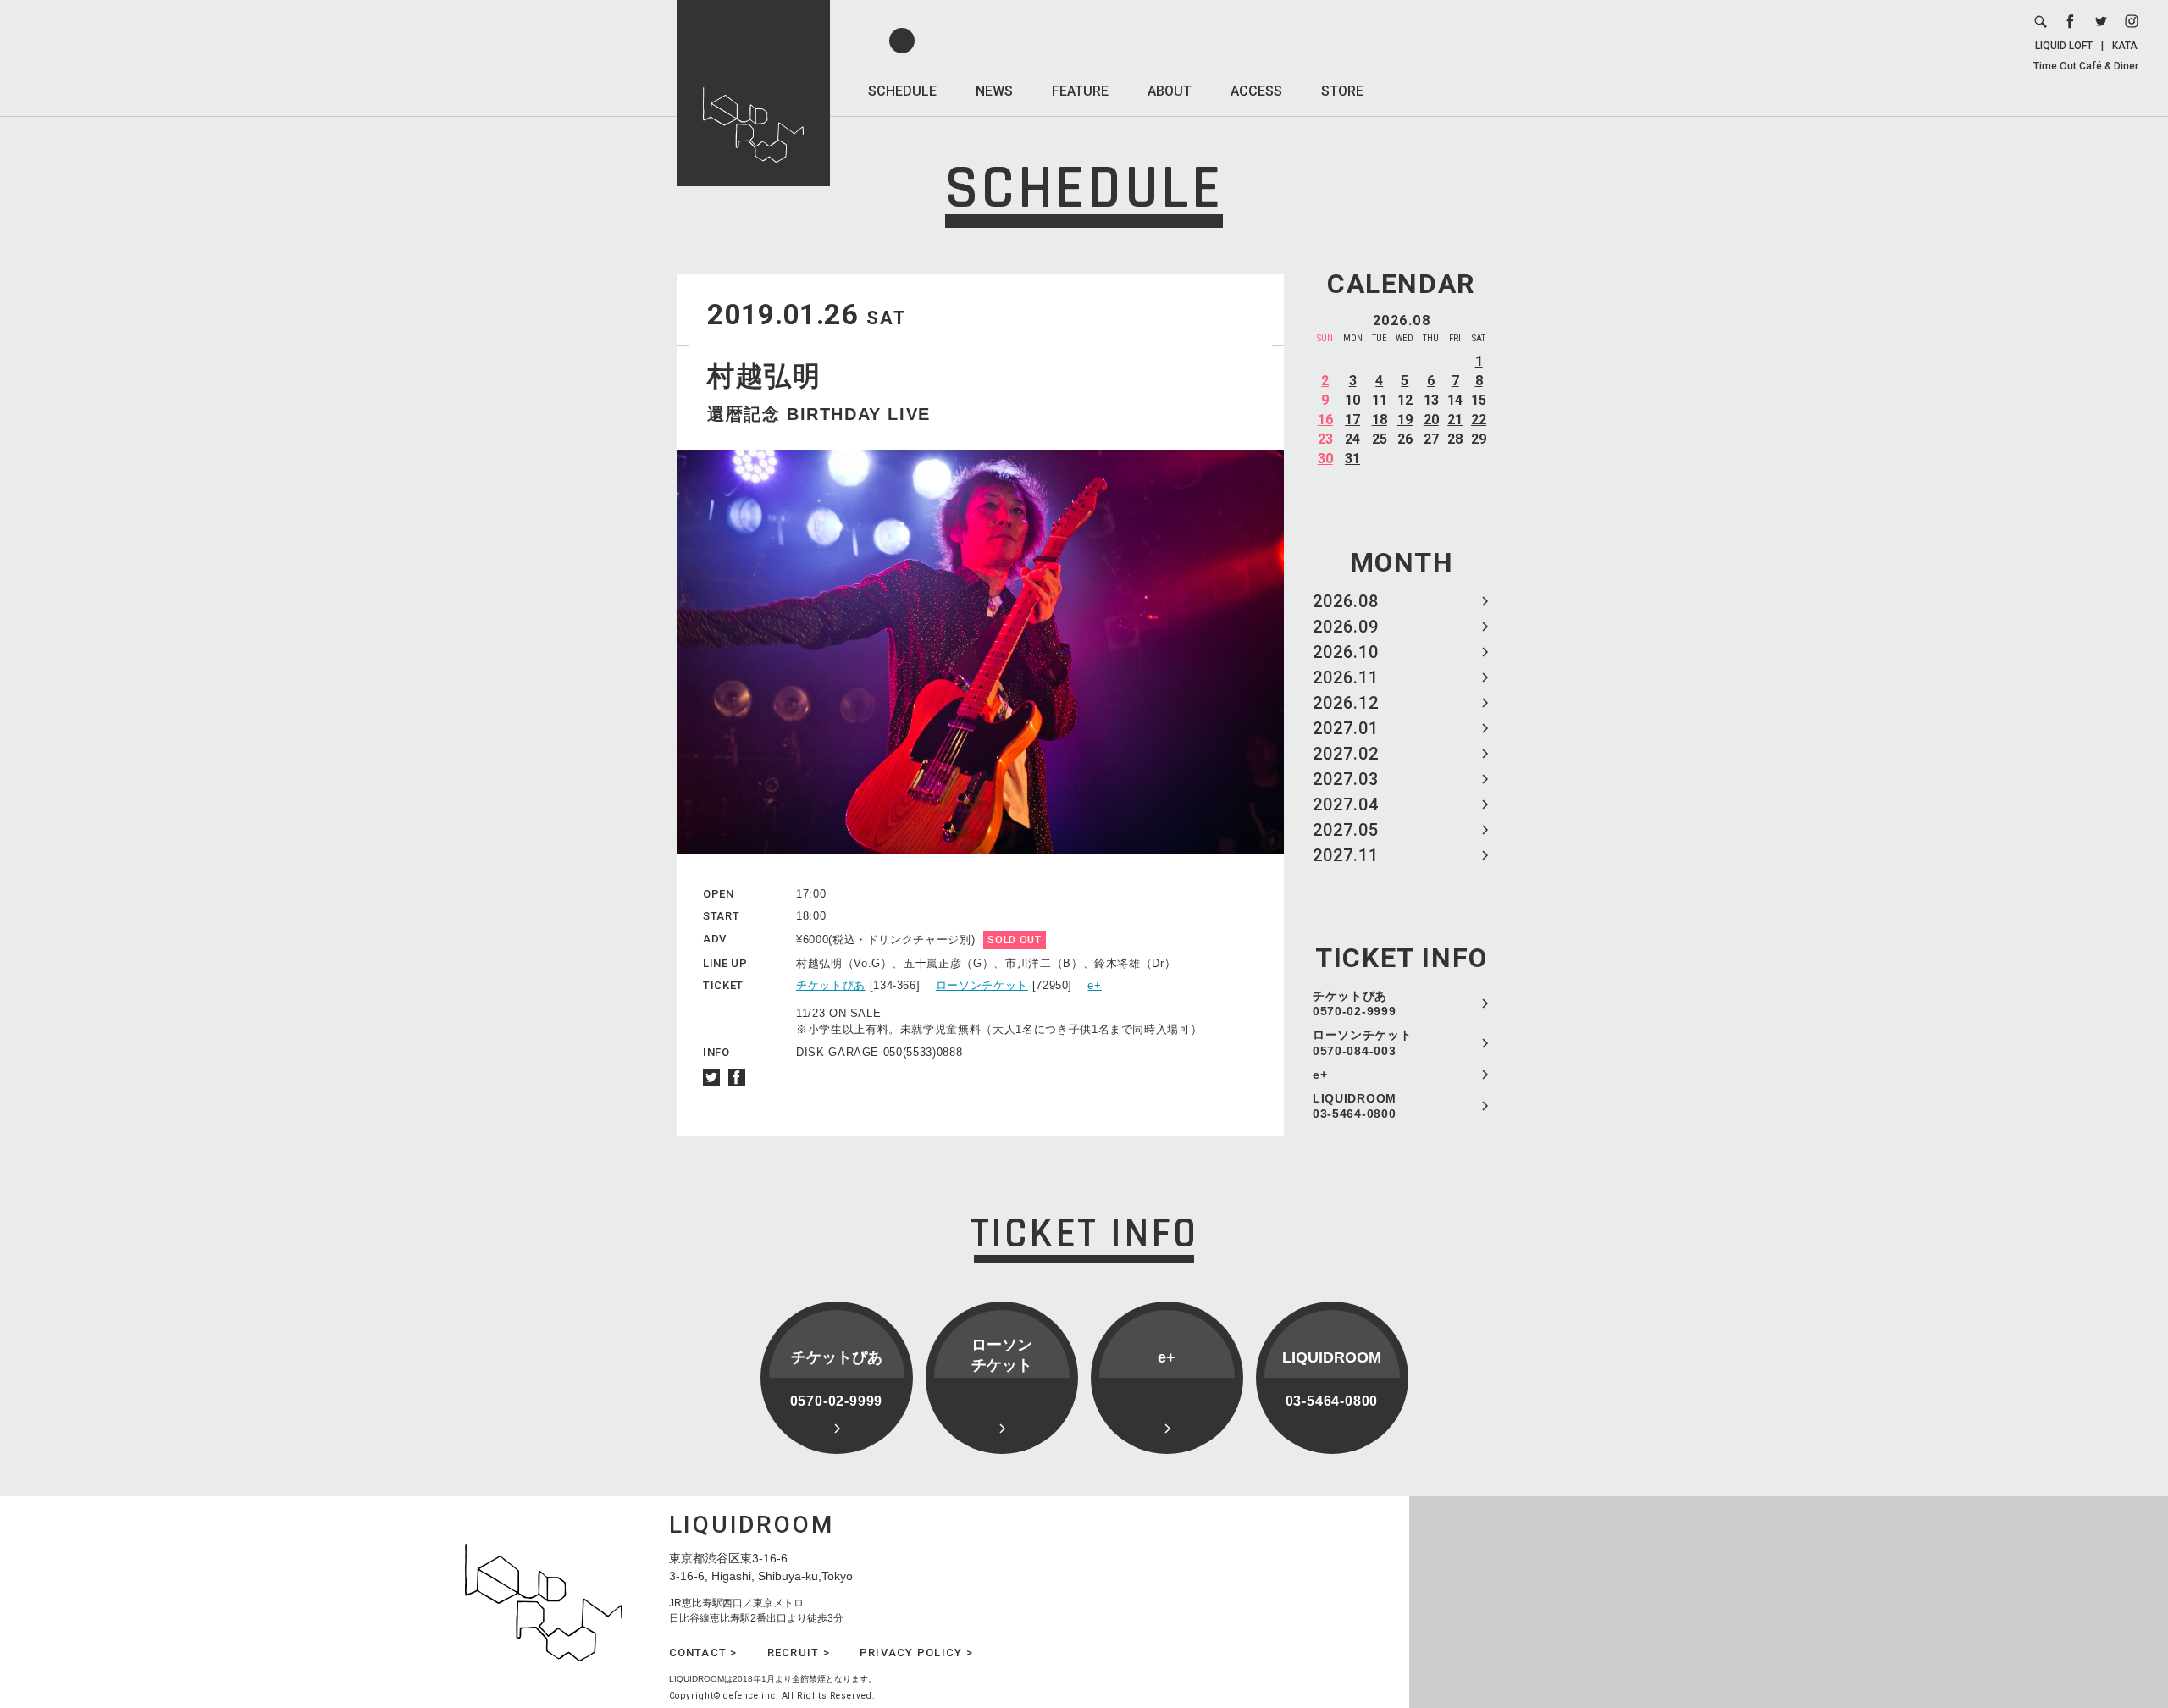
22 (1479, 420)
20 (1431, 420)
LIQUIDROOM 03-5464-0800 (1355, 1106)
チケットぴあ (831, 985)
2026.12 (1346, 703)
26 (1405, 439)
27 (1431, 439)
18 (1380, 420)
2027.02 (1346, 754)
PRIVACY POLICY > (916, 1653)
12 (1405, 400)
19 (1405, 420)
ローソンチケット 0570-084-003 (1363, 1042)
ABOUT (1170, 91)
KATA (2125, 46)
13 (1431, 400)
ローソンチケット (982, 985)
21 (1455, 420)
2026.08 (1346, 601)
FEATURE (1080, 91)
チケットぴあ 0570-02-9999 (1354, 1003)
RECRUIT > (799, 1653)
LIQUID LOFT (2064, 46)
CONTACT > (703, 1653)
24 (1352, 439)
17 (1352, 420)
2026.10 (1346, 652)
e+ (1320, 1075)
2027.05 (1346, 830)
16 (1325, 420)
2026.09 (1346, 627)
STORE (1342, 91)
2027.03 (1346, 779)
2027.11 (1346, 855)
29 (1479, 439)
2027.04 (1346, 804)
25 (1380, 439)
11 (1380, 400)
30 (1325, 459)
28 (1455, 439)
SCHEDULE (902, 91)
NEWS (994, 91)
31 (1352, 459)
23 (1325, 439)
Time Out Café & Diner (2086, 66)
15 (1479, 400)
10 (1352, 400)
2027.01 (1346, 728)
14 (1455, 400)
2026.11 (1346, 677)
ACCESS (1256, 91)
